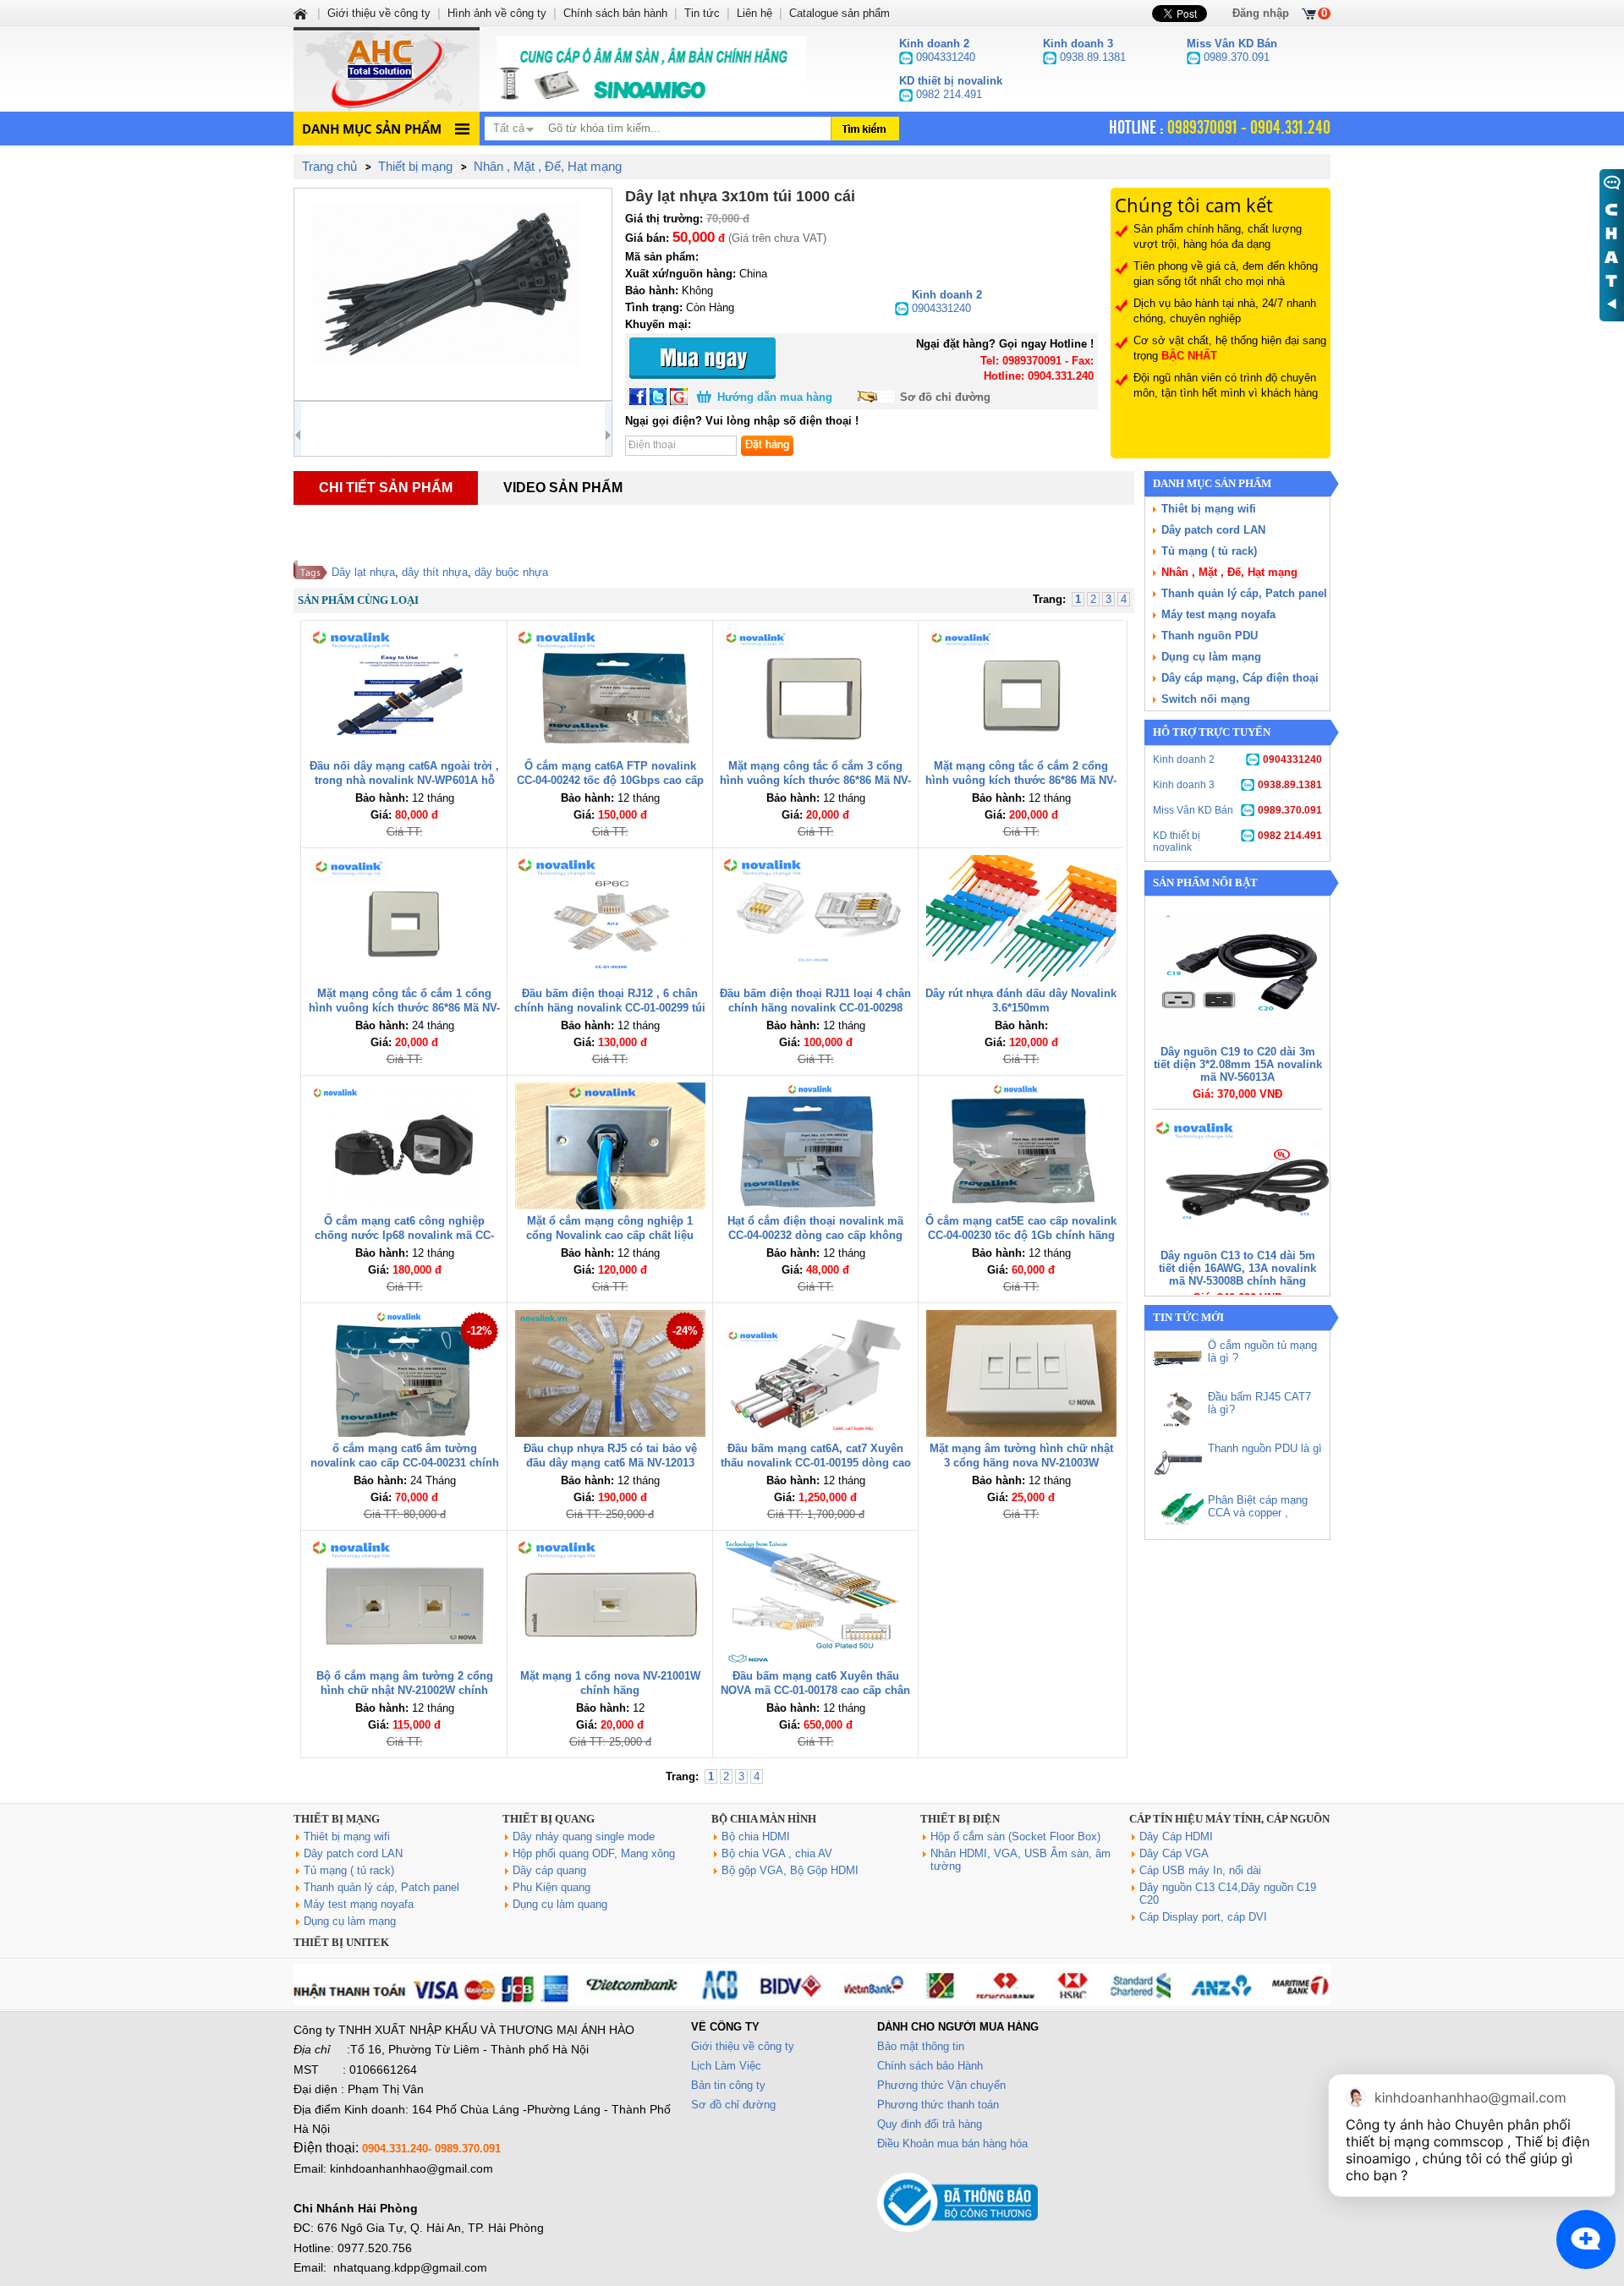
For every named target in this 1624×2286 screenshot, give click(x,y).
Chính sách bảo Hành (930, 2066)
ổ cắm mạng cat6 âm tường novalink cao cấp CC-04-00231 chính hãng (405, 1463)
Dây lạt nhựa (363, 572)
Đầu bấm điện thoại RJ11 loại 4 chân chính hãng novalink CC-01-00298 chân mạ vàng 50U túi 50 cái (815, 1008)
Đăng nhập (1261, 13)
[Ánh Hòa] (302, 13)
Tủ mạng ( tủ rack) (1209, 551)
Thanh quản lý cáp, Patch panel (1244, 593)
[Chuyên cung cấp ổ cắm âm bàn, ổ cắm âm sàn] (651, 69)
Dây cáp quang (549, 1870)
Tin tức (702, 13)
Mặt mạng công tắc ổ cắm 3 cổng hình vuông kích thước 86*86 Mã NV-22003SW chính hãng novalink (815, 780)
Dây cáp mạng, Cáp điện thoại (1240, 678)
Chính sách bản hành (615, 13)
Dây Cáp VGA (1174, 1853)
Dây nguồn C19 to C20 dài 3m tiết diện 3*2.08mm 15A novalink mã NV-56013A (1238, 1064)
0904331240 (947, 302)
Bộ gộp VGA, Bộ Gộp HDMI (790, 1870)
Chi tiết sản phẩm (386, 488)
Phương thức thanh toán (938, 2105)
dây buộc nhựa (511, 572)
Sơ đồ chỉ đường (945, 397)
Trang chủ (329, 166)
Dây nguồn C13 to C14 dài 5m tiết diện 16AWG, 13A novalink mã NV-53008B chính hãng (1237, 1268)
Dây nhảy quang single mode (584, 1836)
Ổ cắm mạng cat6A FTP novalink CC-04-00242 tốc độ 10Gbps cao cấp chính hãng (610, 780)
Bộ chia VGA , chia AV (777, 1853)
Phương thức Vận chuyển (941, 2085)
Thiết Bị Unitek (341, 1942)
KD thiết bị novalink (1237, 841)
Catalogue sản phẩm (839, 13)
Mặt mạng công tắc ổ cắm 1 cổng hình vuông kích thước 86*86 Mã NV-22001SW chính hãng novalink (404, 1008)
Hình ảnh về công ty (497, 13)
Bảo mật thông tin (921, 2046)
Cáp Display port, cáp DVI (1203, 1917)
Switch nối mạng (1206, 699)
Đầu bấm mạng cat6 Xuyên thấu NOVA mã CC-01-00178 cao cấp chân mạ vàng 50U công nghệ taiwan (815, 1690)
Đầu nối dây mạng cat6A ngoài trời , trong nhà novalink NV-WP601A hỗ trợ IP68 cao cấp (404, 780)
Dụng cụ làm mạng (1211, 657)
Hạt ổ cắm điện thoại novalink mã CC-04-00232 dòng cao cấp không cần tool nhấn (815, 1235)
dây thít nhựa (435, 572)
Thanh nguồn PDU (1210, 636)
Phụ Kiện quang (551, 1887)
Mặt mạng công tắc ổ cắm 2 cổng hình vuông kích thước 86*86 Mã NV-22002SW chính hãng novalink (1021, 780)
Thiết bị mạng (337, 1819)
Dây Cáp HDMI (1176, 1836)
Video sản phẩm (563, 488)
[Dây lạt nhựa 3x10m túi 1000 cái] (453, 294)
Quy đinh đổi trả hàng (930, 2124)
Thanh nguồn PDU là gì (1265, 1448)
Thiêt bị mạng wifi (1209, 509)
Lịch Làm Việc (726, 2066)
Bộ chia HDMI (756, 1836)
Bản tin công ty (728, 2085)
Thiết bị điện (960, 1819)
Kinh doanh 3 (1237, 785)
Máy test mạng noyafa (1218, 614)
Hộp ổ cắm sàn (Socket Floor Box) (1015, 1836)
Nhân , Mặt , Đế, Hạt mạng (1229, 572)
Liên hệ (754, 13)
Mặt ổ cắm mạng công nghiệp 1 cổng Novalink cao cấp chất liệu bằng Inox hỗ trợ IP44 (610, 1235)
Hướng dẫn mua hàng (775, 397)
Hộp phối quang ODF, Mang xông (594, 1853)
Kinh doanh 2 (1237, 759)
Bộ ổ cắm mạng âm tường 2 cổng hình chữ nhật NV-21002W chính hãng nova (405, 1690)
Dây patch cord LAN (1213, 530)
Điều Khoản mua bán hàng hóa (952, 2143)
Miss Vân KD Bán (1237, 810)
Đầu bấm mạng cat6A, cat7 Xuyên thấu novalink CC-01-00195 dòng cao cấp (816, 1463)
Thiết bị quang (549, 1819)
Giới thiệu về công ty (743, 2046)
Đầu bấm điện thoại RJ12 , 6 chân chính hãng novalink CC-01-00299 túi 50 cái (610, 1008)
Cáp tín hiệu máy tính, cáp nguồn (1229, 1819)
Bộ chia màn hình (764, 1819)
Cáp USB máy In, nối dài (1200, 1870)
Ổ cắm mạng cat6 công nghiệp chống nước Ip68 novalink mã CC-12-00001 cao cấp (404, 1235)
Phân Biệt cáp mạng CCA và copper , (1258, 1506)
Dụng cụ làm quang (560, 1904)
